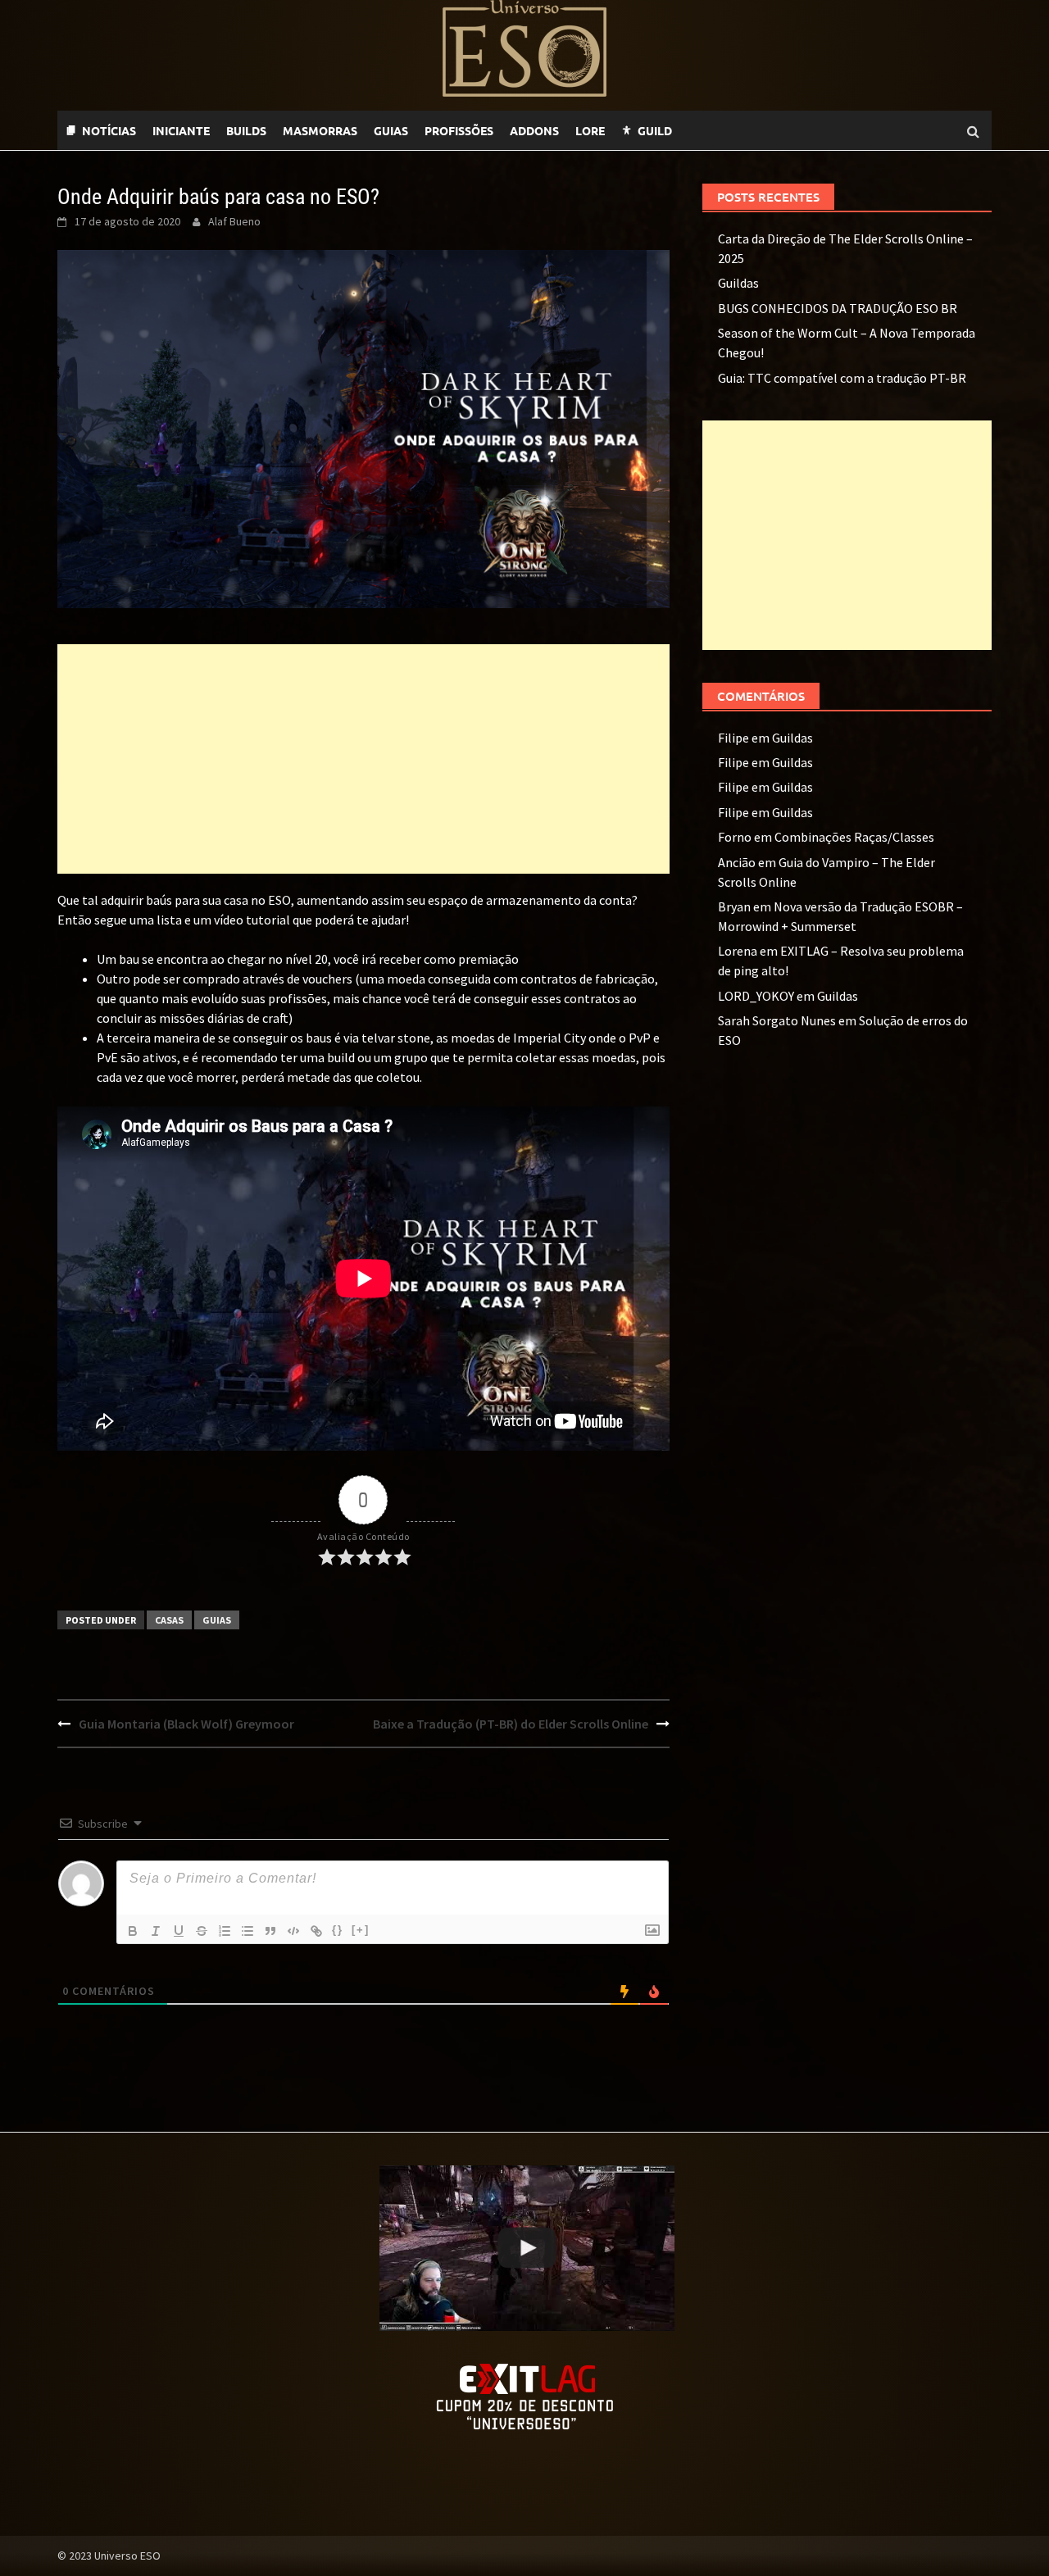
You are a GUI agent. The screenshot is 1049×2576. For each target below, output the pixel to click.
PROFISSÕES (459, 130)
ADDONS (534, 130)
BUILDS (246, 130)
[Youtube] (721, 130)
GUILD (655, 130)
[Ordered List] (225, 1931)
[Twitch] (705, 130)
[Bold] (133, 1931)
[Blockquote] (270, 1931)
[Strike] (202, 1931)
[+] (361, 1930)
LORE (590, 130)
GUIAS (391, 130)
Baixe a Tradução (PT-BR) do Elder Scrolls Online (511, 1724)
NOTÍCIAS (109, 130)
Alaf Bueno (234, 221)
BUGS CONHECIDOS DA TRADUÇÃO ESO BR (838, 308)
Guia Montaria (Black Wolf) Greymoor (186, 1724)
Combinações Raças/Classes (854, 837)
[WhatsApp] (688, 130)
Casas (169, 1620)
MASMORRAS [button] (320, 130)
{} (338, 1930)
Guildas (738, 283)
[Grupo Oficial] (738, 130)
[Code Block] (293, 1931)
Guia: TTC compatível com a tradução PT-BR (842, 378)
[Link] (316, 1931)
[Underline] (179, 1931)
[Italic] (156, 1931)
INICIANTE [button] (181, 130)
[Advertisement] (363, 759)
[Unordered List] (247, 1931)
